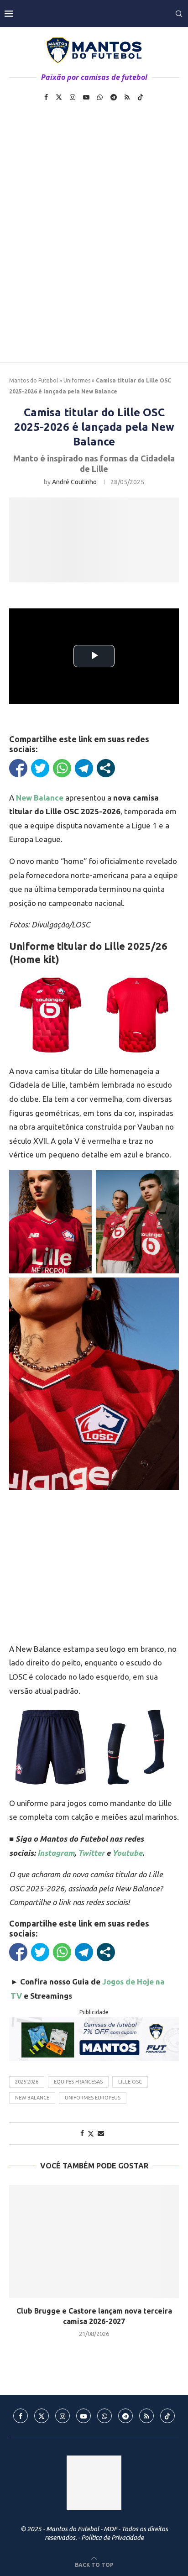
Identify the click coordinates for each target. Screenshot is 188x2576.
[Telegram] (114, 97)
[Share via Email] (101, 2133)
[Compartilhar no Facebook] (18, 768)
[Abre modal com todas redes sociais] (106, 768)
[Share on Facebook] (82, 2133)
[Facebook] (46, 97)
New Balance (32, 2098)
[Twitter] (59, 97)
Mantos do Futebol (34, 380)
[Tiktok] (141, 97)
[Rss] (127, 97)
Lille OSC (130, 2082)
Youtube (127, 1853)
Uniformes (77, 380)
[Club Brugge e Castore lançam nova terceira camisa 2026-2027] (94, 2241)
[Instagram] (73, 97)
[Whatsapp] (100, 97)
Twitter (91, 1853)
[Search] (179, 14)
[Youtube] (86, 97)
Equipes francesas (78, 2082)
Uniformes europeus (93, 2098)
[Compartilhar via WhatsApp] (62, 768)
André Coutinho (74, 482)
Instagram (56, 1853)
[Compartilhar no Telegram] (84, 768)
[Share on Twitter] (91, 2134)
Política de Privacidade (112, 2538)
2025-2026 (27, 2082)
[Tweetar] (40, 768)
